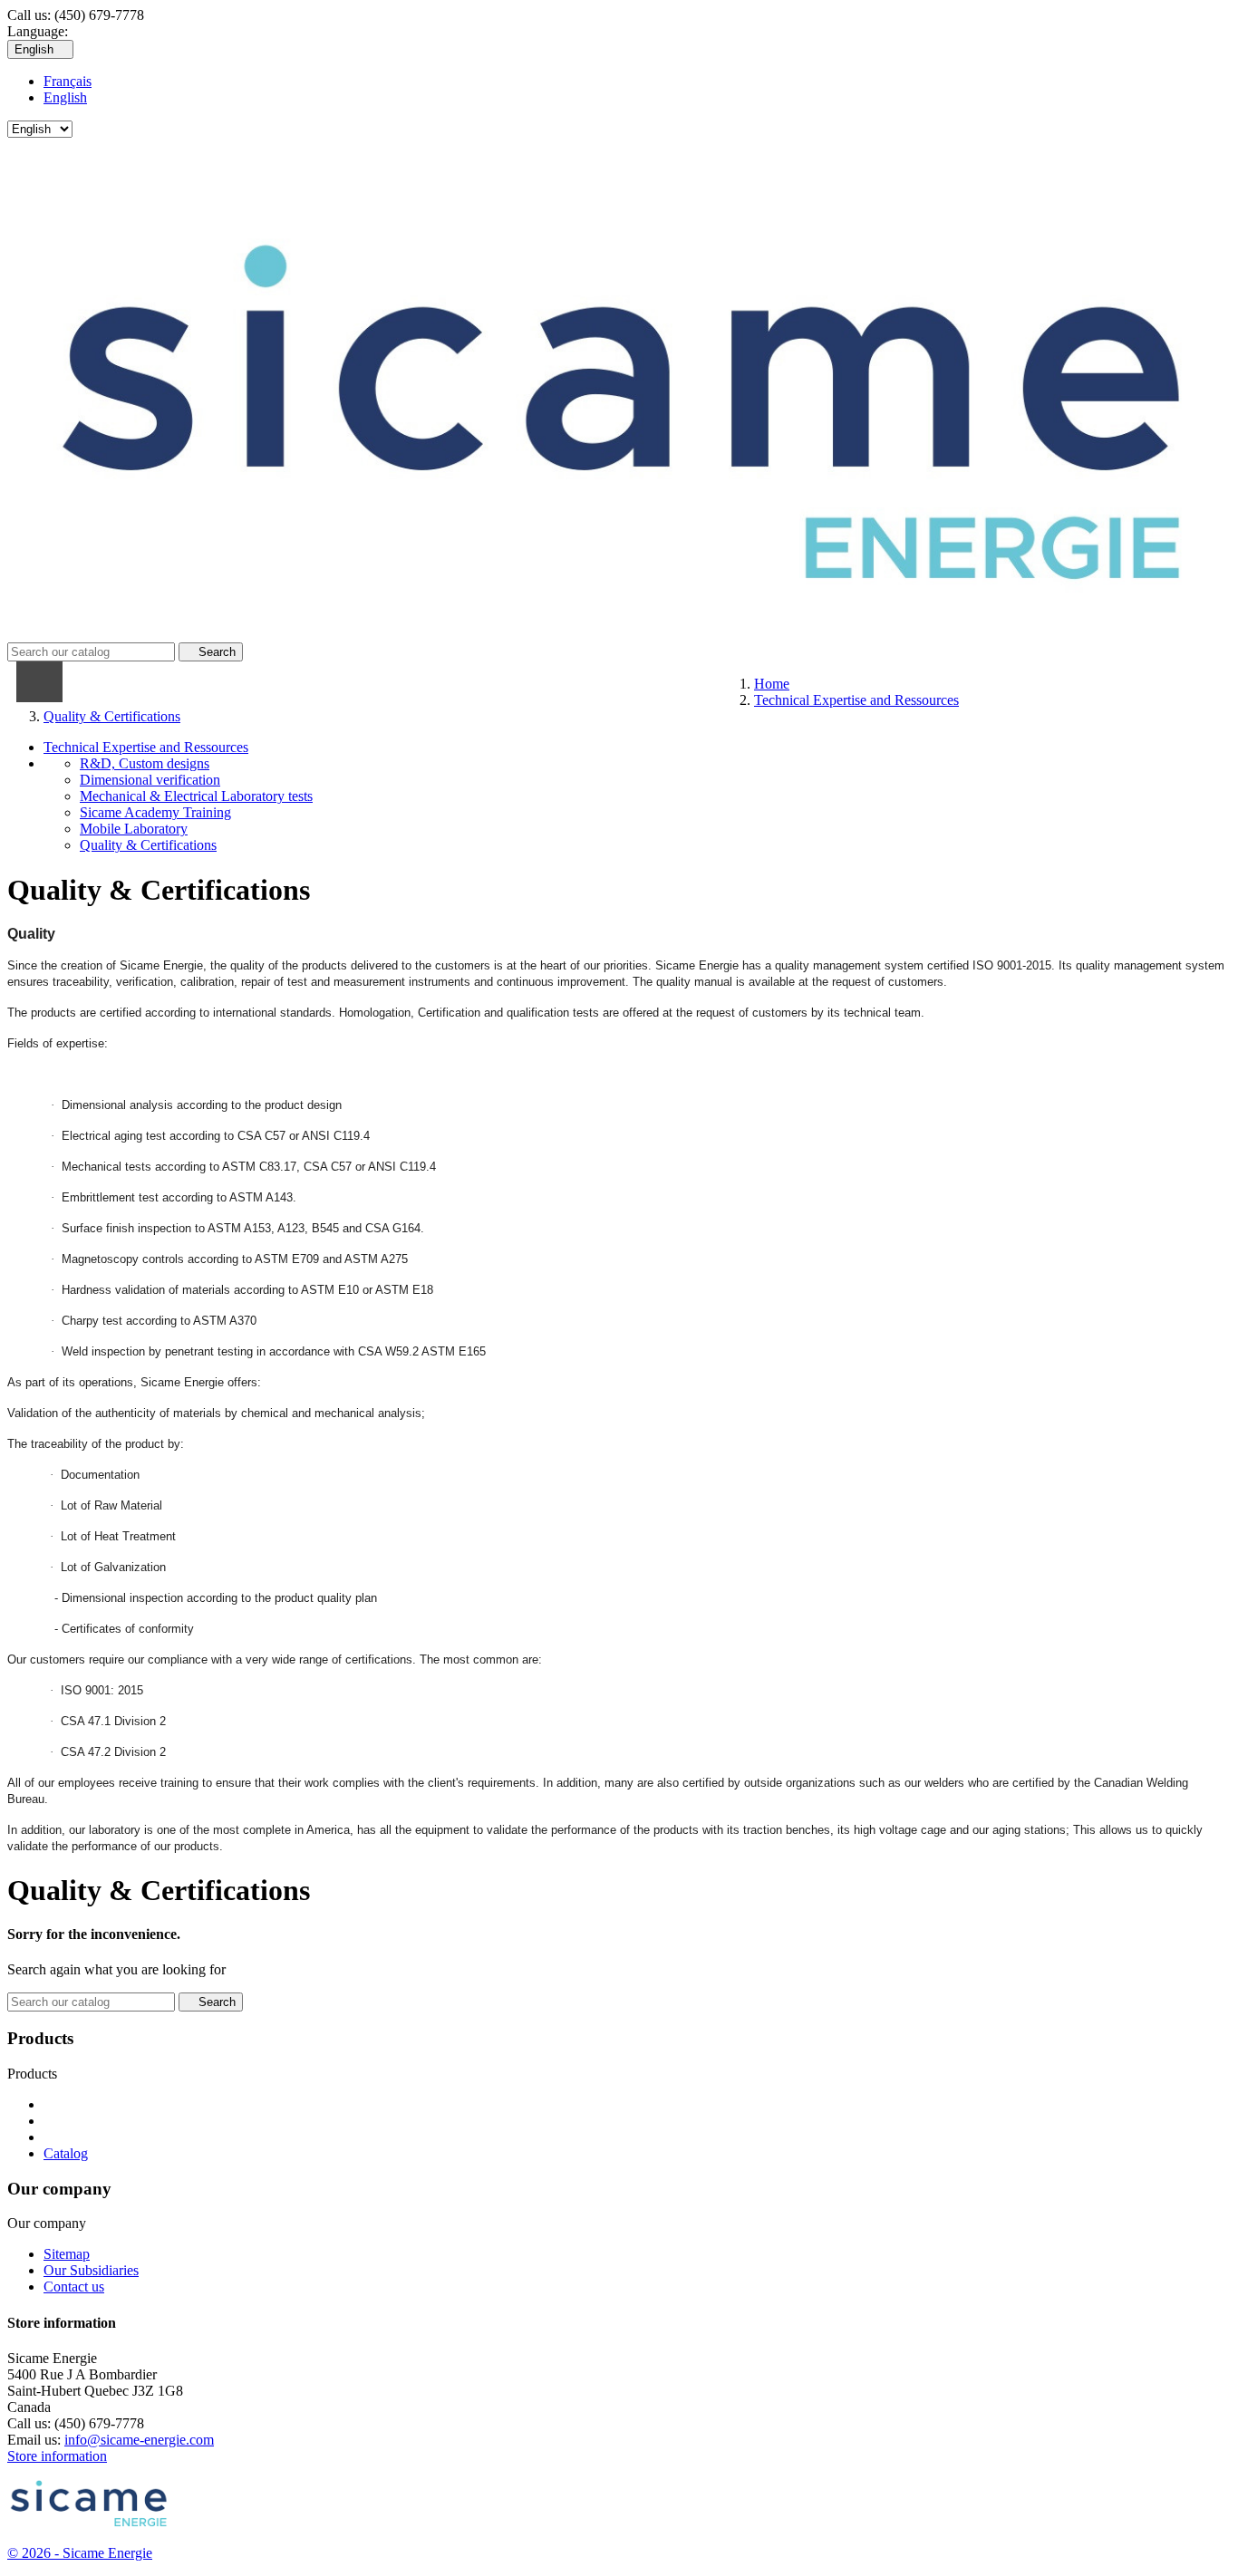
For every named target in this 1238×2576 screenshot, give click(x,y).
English (65, 97)
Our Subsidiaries (91, 2270)
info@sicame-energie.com (139, 2440)
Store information (57, 2456)
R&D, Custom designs (145, 763)
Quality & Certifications (148, 845)
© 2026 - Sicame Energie (80, 2553)
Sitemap (67, 2254)
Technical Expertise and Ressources (146, 747)
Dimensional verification (150, 780)
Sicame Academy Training (155, 812)
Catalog (66, 2153)
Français (68, 81)
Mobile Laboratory (134, 829)
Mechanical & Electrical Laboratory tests (196, 796)
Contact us (74, 2287)
